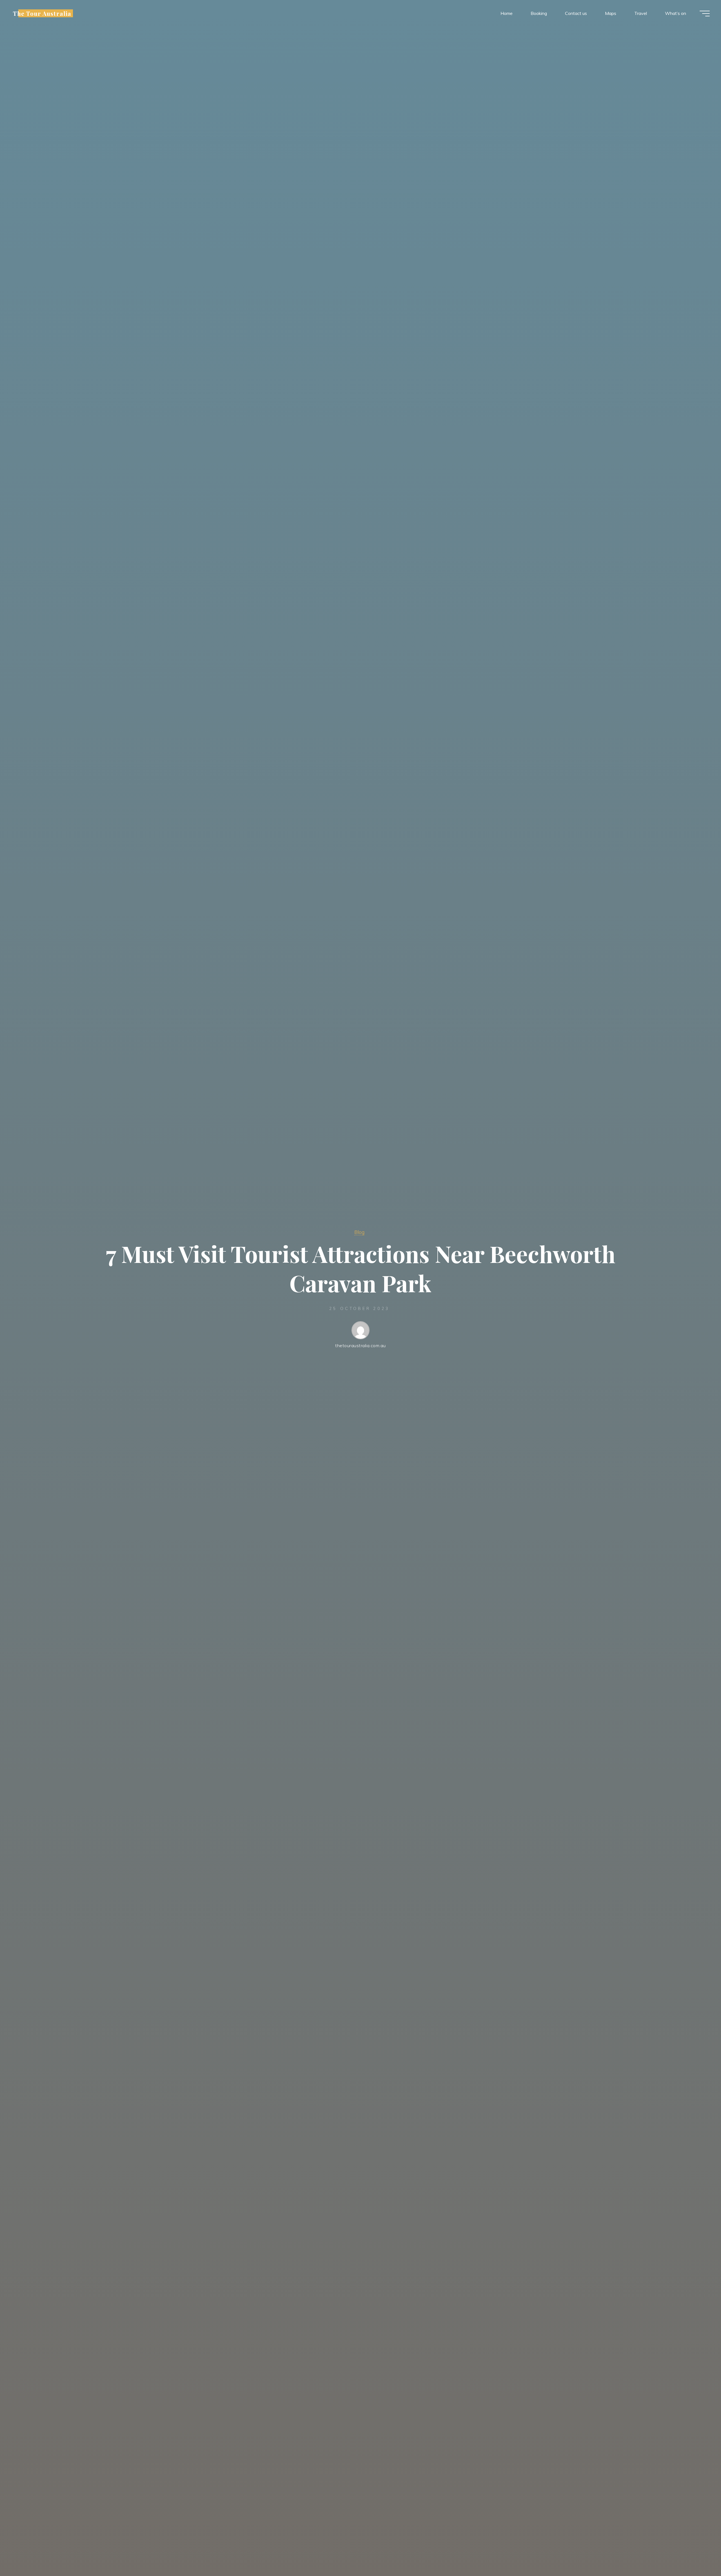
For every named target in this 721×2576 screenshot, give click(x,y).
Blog (359, 1232)
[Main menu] (705, 14)
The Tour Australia (42, 13)
